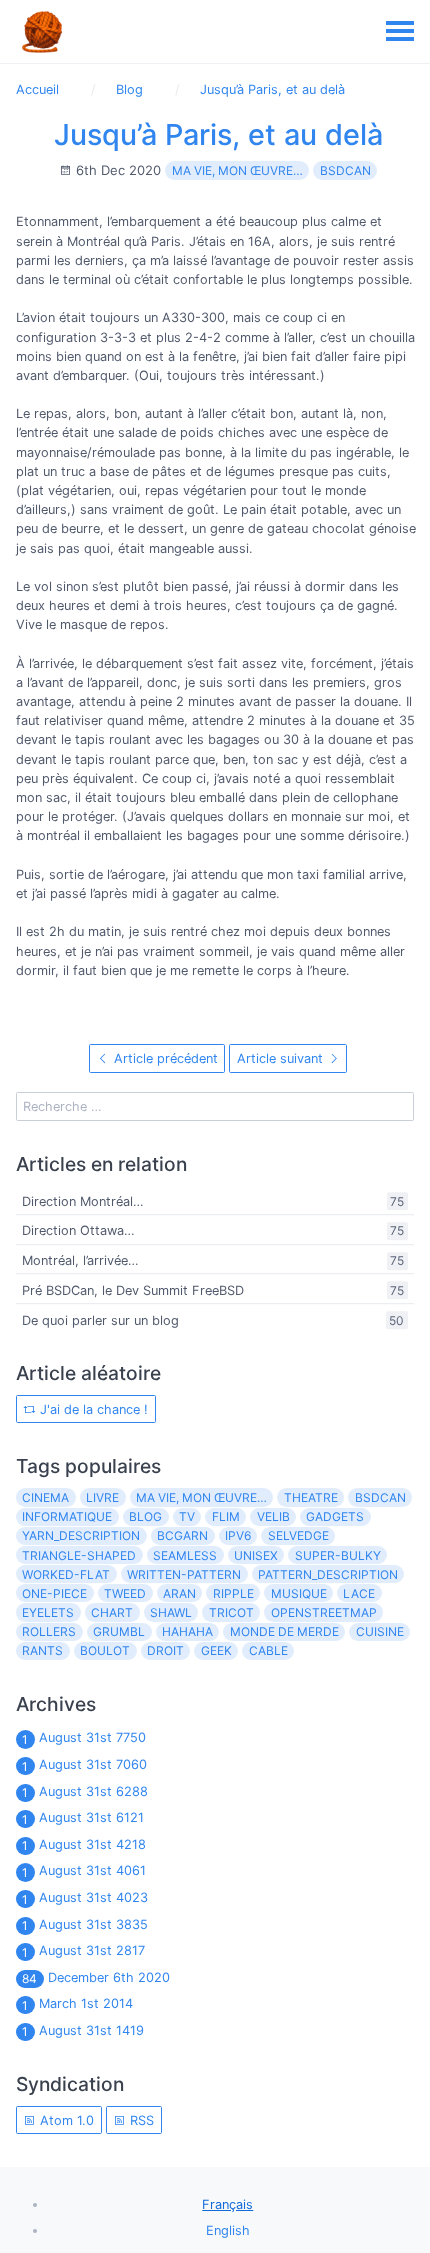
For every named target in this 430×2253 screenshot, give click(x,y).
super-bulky (338, 1555)
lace (359, 1593)
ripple (233, 1593)
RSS (140, 2120)
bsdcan (345, 170)
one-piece (54, 1593)
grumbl (119, 1631)
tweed (125, 1593)
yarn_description (81, 1535)
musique (299, 1593)
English (228, 2230)
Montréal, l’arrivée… (80, 1260)
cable (268, 1650)
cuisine (380, 1631)
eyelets (48, 1612)
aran (179, 1593)
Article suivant (282, 1058)
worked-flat (66, 1574)
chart (112, 1612)
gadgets (335, 1516)
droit (165, 1650)
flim (226, 1516)
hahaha (187, 1631)
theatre (311, 1497)
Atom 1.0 (65, 2120)
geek (216, 1650)
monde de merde (284, 1631)
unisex (256, 1555)
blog (145, 1516)
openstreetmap (324, 1612)
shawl (171, 1612)
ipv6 (238, 1535)
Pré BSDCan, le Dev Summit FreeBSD (133, 1290)
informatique (67, 1516)
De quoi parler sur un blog (100, 1320)
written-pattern (184, 1574)
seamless (185, 1555)
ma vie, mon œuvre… (237, 170)
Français (227, 2204)
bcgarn (182, 1535)
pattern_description (328, 1574)
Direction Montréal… (83, 1201)
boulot (105, 1650)
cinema (45, 1497)
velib (273, 1516)
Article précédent (164, 1058)
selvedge (298, 1535)
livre (102, 1497)
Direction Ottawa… (78, 1230)
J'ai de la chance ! (92, 1409)
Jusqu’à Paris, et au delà (218, 134)
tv (187, 1516)
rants (42, 1650)
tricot (231, 1612)
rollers (49, 1631)
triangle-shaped (79, 1555)
